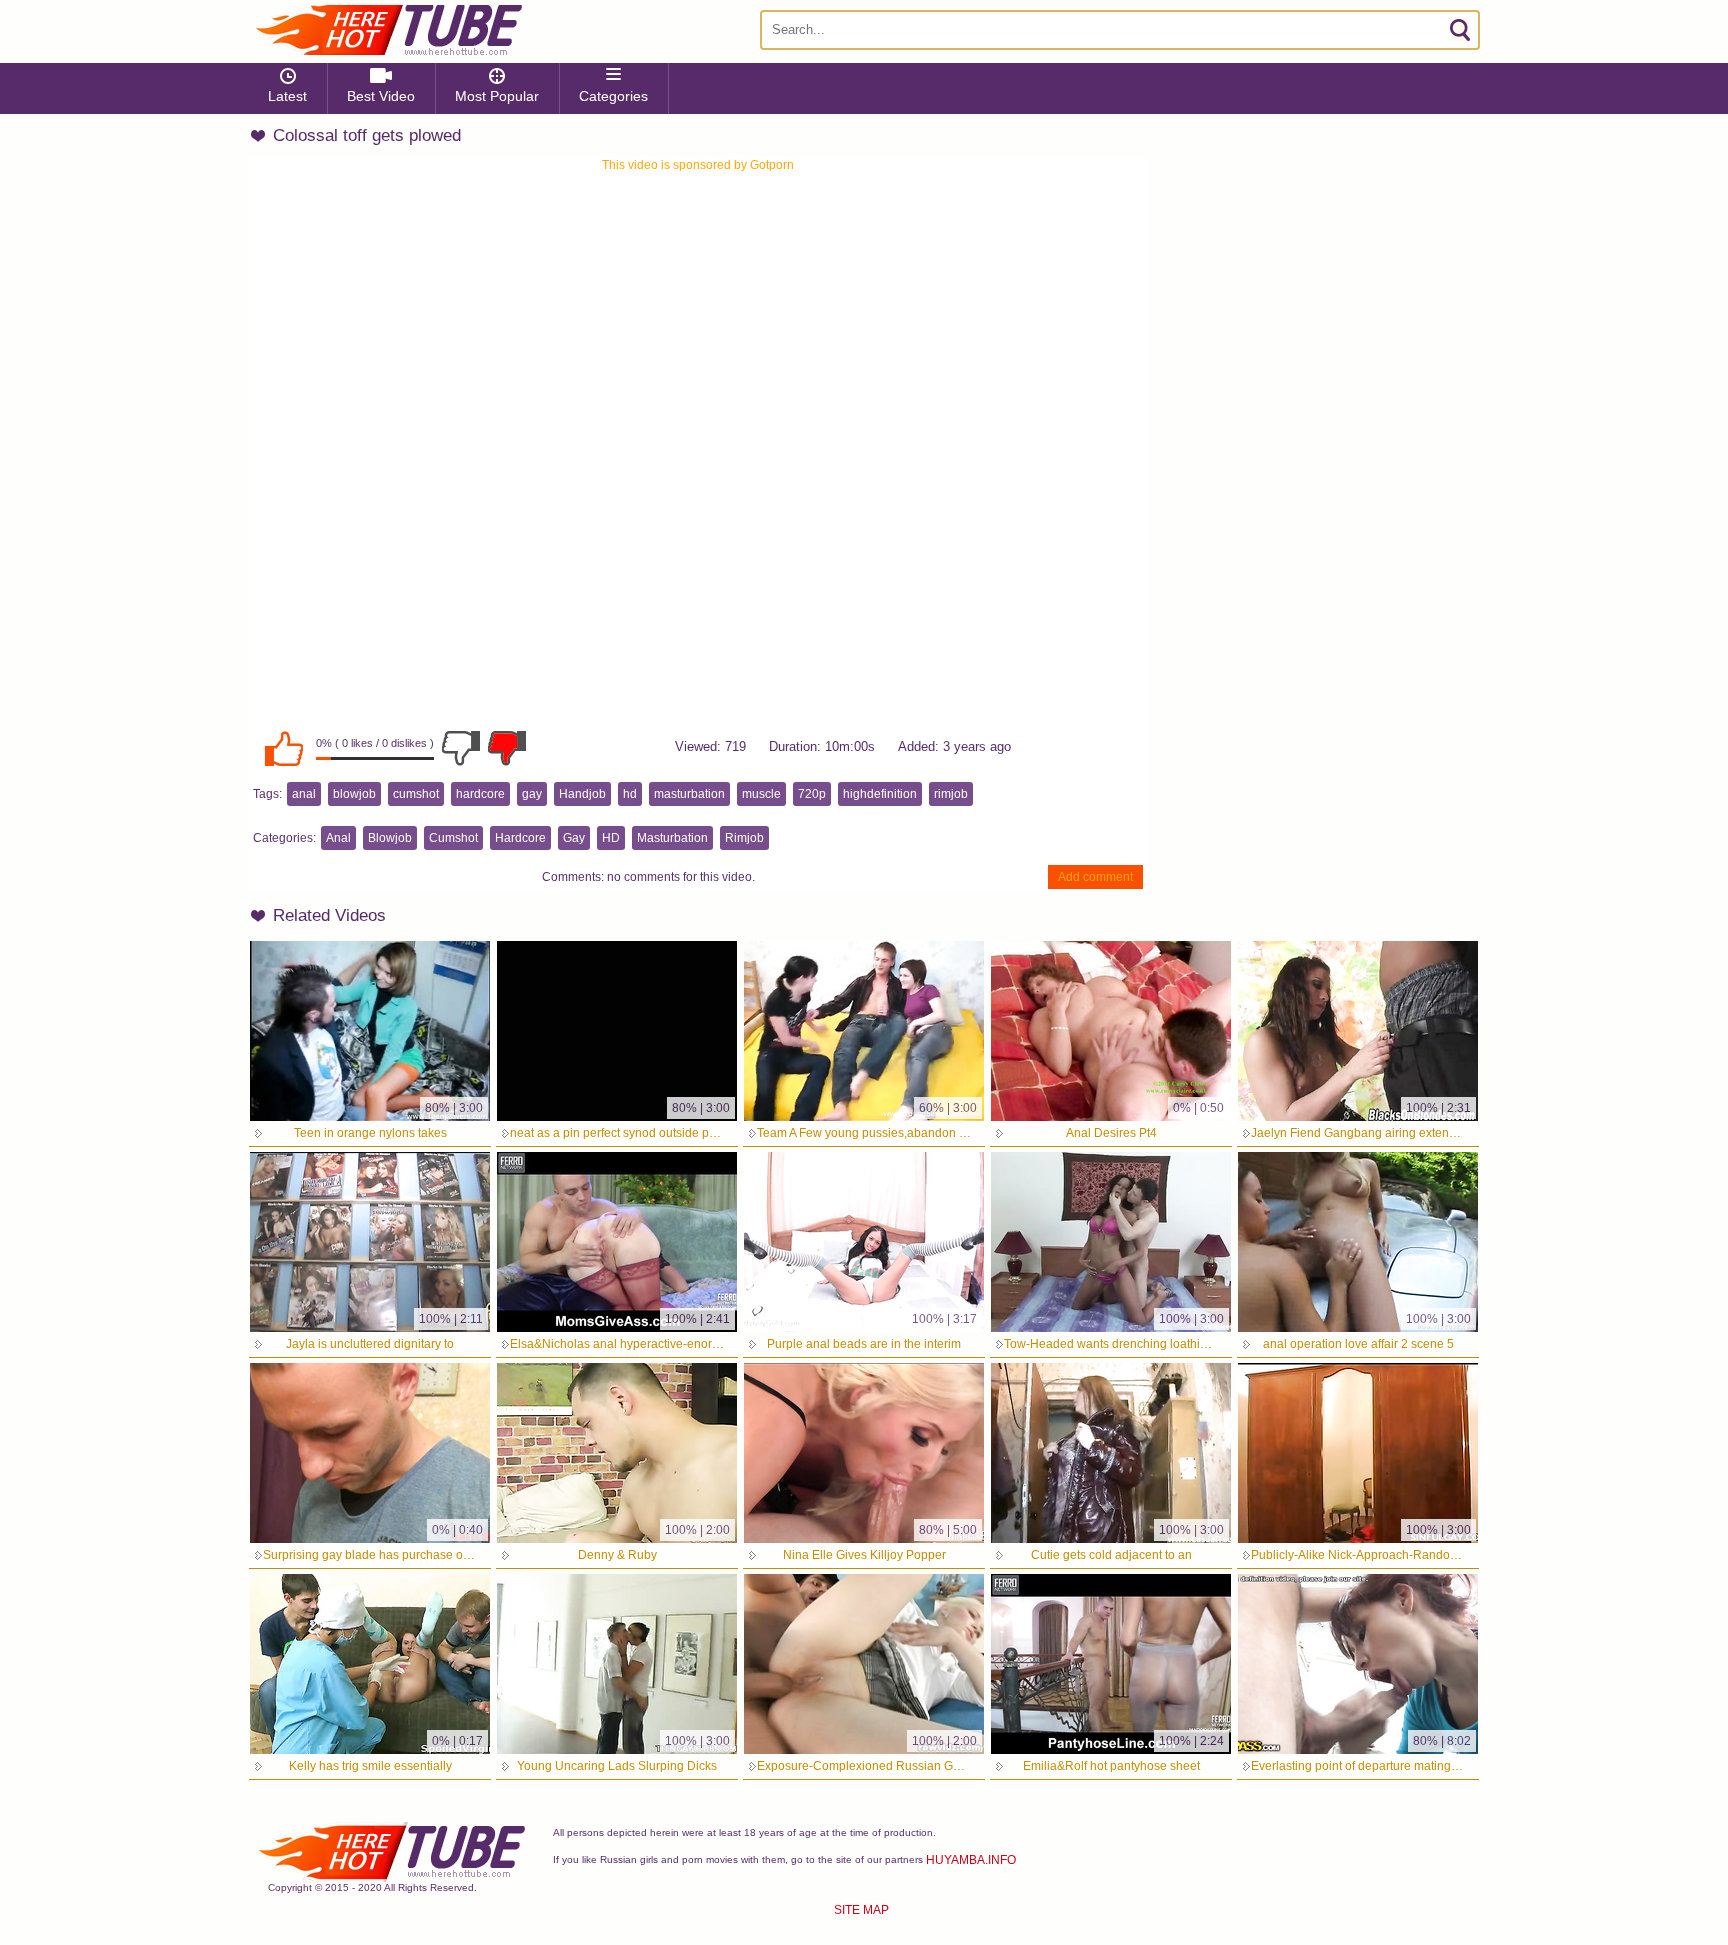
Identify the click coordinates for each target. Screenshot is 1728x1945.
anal (304, 794)
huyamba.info (971, 1860)
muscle (761, 794)
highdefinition (880, 794)
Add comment (1095, 877)
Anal (338, 838)
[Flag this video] (507, 748)
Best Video (381, 96)
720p (812, 794)
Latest (287, 96)
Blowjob (390, 838)
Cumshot (453, 838)
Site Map (861, 1910)
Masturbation (672, 838)
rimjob (951, 794)
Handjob (582, 794)
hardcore (480, 794)
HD (611, 838)
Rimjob (744, 838)
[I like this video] (284, 748)
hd (630, 794)
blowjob (354, 794)
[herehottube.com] (388, 30)
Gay (574, 838)
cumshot (416, 794)
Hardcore (520, 838)
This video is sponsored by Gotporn (698, 165)
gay (532, 794)
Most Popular (497, 96)
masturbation (689, 794)
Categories (613, 96)
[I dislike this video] (461, 748)
